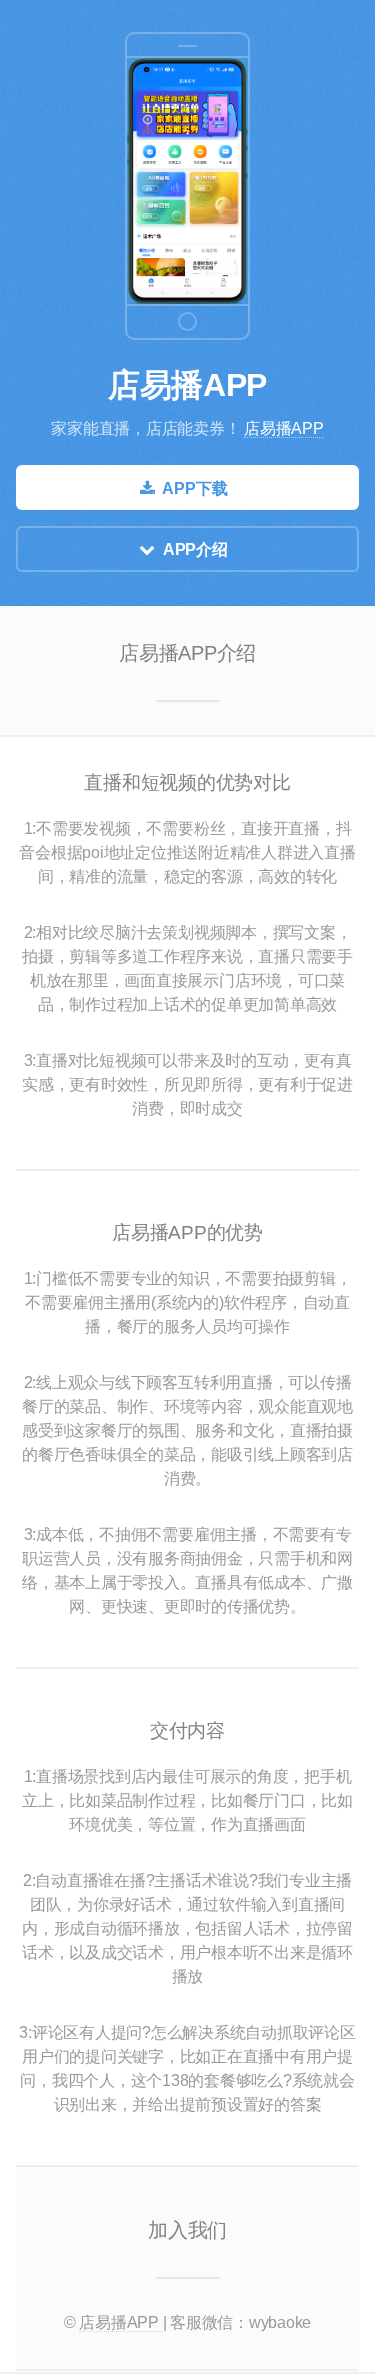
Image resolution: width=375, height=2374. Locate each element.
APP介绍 (195, 549)
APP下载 (194, 488)
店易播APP (187, 385)
